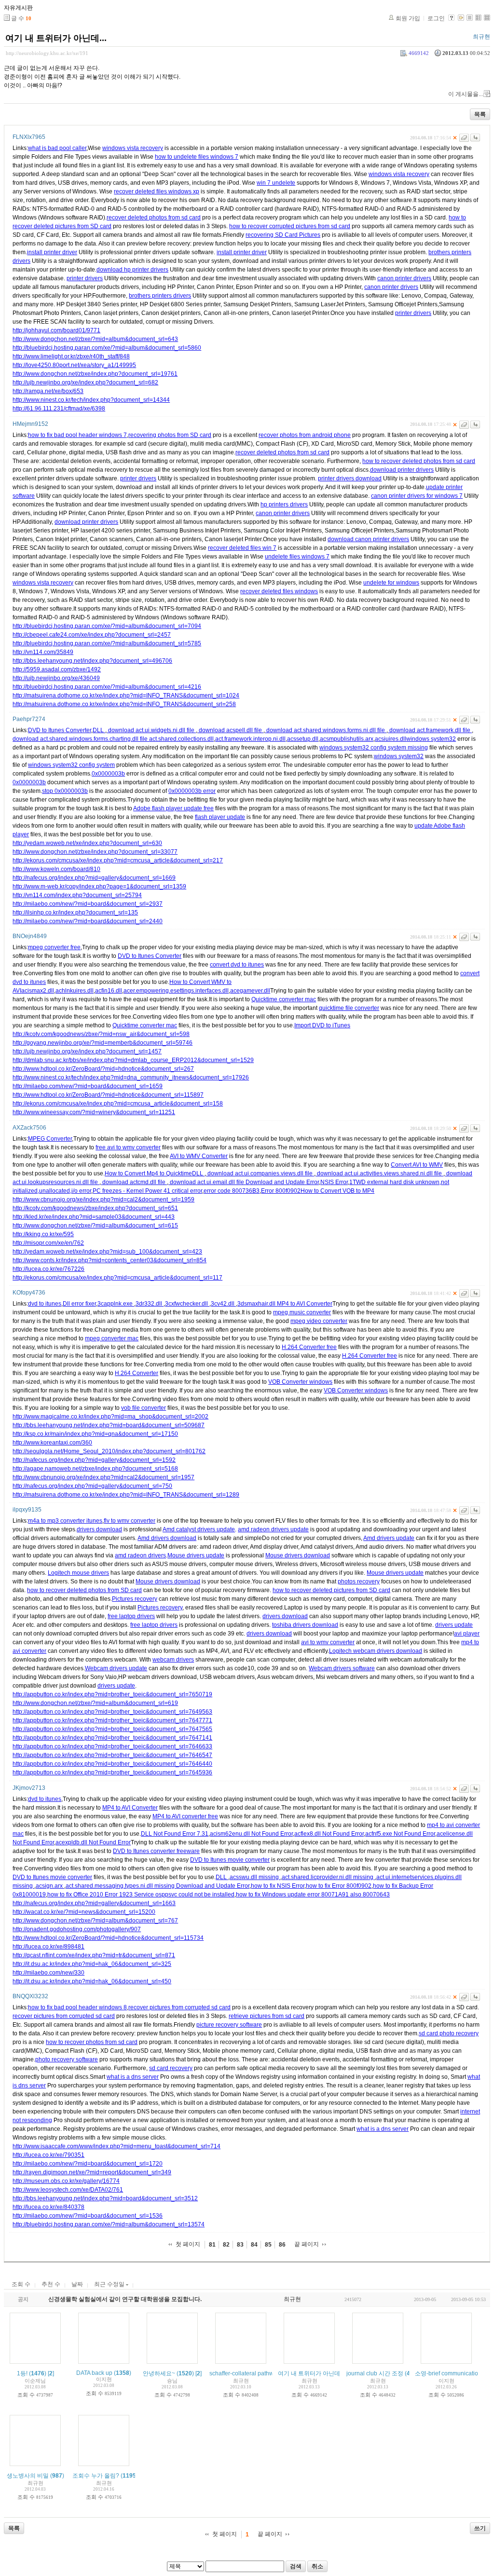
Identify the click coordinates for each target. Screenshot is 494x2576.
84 (254, 2245)
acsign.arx (50, 1886)
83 (240, 2245)
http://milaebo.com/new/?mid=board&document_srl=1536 (88, 2216)
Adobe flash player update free (173, 808)
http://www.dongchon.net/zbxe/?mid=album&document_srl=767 (95, 1921)
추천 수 (51, 2284)
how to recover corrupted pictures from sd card (290, 226)
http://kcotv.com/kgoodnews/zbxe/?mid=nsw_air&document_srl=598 (101, 1034)
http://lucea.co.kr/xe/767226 (48, 1269)
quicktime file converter (349, 1008)
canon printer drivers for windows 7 (417, 496)
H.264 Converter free (309, 1347)
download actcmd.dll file (134, 1182)
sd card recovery (171, 2068)
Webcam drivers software (342, 1668)
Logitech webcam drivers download (376, 1651)
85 (268, 2245)
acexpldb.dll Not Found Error (93, 1842)
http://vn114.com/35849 (43, 652)
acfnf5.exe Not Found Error (400, 1834)
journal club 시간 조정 (375, 2373)
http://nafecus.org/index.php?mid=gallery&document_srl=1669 (94, 878)
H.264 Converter (137, 1373)
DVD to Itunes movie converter (230, 1860)
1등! (22, 2373)
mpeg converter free (54, 947)
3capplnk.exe (116, 1304)
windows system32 (431, 739)
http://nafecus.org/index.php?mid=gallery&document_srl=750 (92, 1486)
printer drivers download (350, 478)
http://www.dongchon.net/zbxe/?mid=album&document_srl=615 (95, 1226)
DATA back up (94, 2373)
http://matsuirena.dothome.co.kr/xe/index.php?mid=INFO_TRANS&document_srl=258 (124, 704)
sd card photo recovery (449, 2033)
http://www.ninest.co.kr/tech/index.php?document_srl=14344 (91, 400)
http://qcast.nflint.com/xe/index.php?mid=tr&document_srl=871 (94, 1955)
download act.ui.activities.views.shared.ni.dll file (379, 1173)
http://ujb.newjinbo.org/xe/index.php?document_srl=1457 (87, 1051)
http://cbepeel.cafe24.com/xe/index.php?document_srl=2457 (92, 635)
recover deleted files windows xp (157, 191)
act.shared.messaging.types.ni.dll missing (121, 1886)
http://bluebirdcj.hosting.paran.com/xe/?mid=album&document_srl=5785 (107, 643)
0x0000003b (108, 774)
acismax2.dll (38, 991)
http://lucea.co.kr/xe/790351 (48, 2155)
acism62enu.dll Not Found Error (251, 1834)
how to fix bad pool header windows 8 (77, 2007)
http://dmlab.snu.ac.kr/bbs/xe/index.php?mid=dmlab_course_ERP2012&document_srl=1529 (133, 1060)
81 (212, 2245)
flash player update (220, 817)
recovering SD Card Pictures (283, 235)
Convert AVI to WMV (417, 1165)
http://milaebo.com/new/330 (48, 1973)
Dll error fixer (79, 1304)
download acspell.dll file (230, 730)
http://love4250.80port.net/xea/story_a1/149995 (74, 365)
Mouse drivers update (196, 1555)
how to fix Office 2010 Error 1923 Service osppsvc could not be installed (141, 1895)
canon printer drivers (404, 278)
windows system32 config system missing (374, 748)
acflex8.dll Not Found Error (329, 1834)
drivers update (454, 1625)
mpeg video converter (319, 1321)
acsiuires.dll (391, 739)
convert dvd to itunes (237, 965)
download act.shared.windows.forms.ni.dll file (326, 730)
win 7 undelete (276, 183)
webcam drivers (173, 1660)
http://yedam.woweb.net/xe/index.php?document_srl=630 (87, 843)
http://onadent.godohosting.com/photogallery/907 (77, 1929)
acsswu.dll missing (255, 1877)
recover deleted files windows (279, 591)
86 (282, 2245)
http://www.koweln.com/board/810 (56, 869)
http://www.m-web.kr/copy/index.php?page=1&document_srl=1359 (99, 886)
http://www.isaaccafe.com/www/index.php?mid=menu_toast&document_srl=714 (117, 2146)
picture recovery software (229, 2025)
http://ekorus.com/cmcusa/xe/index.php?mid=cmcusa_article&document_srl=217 (118, 860)
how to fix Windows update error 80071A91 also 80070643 (313, 1895)
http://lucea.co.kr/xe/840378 (48, 2207)
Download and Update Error (282, 1182)
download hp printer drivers (132, 270)
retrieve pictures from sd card (267, 2016)
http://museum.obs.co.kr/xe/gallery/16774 (66, 2181)
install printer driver (52, 252)
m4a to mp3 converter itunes (65, 1521)
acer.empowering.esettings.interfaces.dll (176, 991)
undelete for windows (391, 583)
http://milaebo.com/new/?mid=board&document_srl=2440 (88, 921)
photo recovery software (67, 2059)
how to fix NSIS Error (278, 1886)
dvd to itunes (45, 1304)
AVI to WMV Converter (199, 1156)
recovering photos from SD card (170, 435)
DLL (99, 730)
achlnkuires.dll (75, 991)
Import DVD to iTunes (322, 1025)
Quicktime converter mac (284, 999)
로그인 (436, 18)
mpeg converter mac (112, 1338)
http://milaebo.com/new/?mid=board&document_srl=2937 (88, 904)
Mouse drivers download (298, 1555)
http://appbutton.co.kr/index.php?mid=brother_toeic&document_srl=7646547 (112, 1755)
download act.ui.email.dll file (207, 1182)
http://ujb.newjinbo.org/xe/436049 (56, 678)
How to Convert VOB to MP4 (337, 1191)
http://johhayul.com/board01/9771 (56, 330)
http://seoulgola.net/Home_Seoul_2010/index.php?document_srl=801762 (109, 1451)
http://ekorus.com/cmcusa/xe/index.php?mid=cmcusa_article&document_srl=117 (117, 1278)
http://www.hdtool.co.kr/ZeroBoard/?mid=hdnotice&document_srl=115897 (108, 1095)
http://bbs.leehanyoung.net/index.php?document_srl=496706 (92, 661)
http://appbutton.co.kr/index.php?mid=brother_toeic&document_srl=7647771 (112, 1720)
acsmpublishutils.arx (347, 739)
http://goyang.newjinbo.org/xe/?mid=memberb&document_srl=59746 (103, 1043)
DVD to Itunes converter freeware (156, 1851)
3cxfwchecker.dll (187, 1304)
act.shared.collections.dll (181, 739)
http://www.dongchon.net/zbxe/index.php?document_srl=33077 (95, 852)
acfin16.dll (109, 991)
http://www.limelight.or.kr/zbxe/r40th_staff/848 (71, 356)
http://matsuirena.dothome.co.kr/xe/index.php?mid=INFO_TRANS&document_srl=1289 (126, 1495)
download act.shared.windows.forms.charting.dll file (81, 739)
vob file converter (144, 1408)
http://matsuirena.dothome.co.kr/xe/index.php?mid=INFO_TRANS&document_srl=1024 (126, 695)
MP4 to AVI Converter (305, 1304)
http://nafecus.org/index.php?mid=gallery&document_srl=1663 (94, 1903)
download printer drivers (402, 470)
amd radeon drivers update (273, 1529)
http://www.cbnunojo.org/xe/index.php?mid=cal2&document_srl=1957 (103, 1477)
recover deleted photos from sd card (154, 218)
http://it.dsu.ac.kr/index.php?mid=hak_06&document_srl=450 (92, 1981)
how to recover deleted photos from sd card (419, 461)
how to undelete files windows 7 (197, 157)
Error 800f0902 (281, 1191)
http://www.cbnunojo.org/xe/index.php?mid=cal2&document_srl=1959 (103, 1199)
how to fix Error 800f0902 (339, 1886)
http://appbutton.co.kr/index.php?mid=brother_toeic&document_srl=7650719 (112, 1694)
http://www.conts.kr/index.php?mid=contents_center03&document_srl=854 (110, 1260)
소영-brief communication (448, 2373)
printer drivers (85, 278)
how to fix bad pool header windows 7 (77, 435)
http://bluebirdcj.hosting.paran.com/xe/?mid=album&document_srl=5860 (107, 348)
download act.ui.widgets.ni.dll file (151, 730)
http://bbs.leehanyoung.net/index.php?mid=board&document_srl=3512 (105, 2198)
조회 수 (21, 2284)
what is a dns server (133, 2077)
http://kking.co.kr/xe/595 (43, 1234)
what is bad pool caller (57, 148)
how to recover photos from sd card (92, 2042)
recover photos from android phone (305, 435)
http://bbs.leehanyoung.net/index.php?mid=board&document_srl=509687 (109, 1425)
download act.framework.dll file (430, 730)
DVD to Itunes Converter (60, 730)
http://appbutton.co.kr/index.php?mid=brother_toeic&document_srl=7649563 (112, 1712)
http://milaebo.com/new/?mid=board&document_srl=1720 (88, 2164)
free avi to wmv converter (128, 1147)
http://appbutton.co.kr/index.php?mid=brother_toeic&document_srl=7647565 (112, 1729)
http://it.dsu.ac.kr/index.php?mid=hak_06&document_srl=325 (92, 1964)
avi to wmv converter (328, 1642)
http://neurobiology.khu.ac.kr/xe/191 (47, 53)
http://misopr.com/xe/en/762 (48, 1243)
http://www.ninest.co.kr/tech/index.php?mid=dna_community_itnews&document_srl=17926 (131, 1077)
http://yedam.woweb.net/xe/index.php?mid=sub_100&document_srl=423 (107, 1252)
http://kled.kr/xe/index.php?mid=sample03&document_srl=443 (94, 1217)
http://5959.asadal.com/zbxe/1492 (57, 669)
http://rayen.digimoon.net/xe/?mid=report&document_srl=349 (92, 2172)
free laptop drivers (131, 1616)
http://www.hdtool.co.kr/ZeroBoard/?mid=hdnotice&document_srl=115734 (108, 1938)
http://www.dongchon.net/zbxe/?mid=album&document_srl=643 (95, 339)
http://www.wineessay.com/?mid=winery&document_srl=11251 (94, 1112)
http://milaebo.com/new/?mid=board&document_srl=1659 (88, 1086)
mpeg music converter (302, 1312)
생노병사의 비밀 (28, 2476)
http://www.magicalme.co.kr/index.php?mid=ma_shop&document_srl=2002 (110, 1417)
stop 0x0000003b (65, 791)
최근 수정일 (110, 2284)
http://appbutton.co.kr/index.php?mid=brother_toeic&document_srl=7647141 (112, 1738)
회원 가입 (408, 18)
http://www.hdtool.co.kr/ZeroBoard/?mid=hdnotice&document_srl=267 (103, 1069)
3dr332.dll (150, 1304)
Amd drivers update (389, 1538)
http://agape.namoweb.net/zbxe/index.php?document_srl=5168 (95, 1469)
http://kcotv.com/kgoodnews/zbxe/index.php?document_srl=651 (95, 1208)
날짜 (77, 2284)
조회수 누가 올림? (96, 2476)
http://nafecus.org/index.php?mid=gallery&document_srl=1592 (94, 1460)
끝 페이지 (307, 2244)
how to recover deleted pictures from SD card (331, 1590)
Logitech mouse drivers (78, 1573)
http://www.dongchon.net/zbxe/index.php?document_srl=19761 (95, 374)
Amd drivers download (167, 1538)
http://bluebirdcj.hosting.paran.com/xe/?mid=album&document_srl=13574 (109, 2224)
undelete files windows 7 (297, 557)
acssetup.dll (303, 739)
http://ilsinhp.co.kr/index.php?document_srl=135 (75, 913)
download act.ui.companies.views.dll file (260, 1173)
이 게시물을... (466, 94)
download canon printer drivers (368, 539)
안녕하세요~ (159, 2373)
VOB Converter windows (300, 1382)
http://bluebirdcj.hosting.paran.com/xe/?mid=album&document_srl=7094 (107, 626)
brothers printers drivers (160, 296)
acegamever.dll (250, 991)
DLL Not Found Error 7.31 (175, 1834)
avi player (467, 1634)
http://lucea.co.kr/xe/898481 (48, 1947)
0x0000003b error (192, 791)
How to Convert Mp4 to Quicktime (148, 1173)
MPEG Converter (50, 1139)
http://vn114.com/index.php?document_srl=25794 (77, 895)
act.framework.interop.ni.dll (250, 739)
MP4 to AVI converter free (185, 1816)
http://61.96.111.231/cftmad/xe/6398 (59, 409)
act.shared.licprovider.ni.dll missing (328, 1877)
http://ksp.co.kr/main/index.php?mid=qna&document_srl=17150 (95, 1434)
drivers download (99, 1529)
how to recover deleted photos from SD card (84, 1590)
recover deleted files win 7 (242, 548)
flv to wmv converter (130, 1521)
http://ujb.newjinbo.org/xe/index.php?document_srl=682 (85, 382)
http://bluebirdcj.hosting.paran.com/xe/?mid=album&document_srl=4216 (107, 687)
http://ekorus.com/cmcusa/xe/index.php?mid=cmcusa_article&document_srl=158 (118, 1104)
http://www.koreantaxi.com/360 (52, 1443)
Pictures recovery (135, 1599)
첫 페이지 (188, 2244)
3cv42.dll (223, 1304)
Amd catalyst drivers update (199, 1529)
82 (226, 2245)
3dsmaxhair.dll (257, 1304)
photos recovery (359, 1581)
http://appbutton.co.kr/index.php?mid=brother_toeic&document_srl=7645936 (112, 1772)
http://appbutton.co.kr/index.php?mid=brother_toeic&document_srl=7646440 (112, 1764)
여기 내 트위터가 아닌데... (56, 38)
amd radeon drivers (140, 1555)
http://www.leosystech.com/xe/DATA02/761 (68, 2190)
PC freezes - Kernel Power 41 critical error (147, 1191)
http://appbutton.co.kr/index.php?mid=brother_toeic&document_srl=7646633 (112, 1746)
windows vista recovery (133, 148)
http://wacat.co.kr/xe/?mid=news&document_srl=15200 (84, 1912)
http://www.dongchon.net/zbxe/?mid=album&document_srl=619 (95, 1703)
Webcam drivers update (116, 1668)
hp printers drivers (284, 504)
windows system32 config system (71, 765)
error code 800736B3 (232, 1191)
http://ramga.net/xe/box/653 (48, 391)
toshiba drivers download (305, 1625)
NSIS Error (334, 1182)
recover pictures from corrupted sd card (179, 2007)
